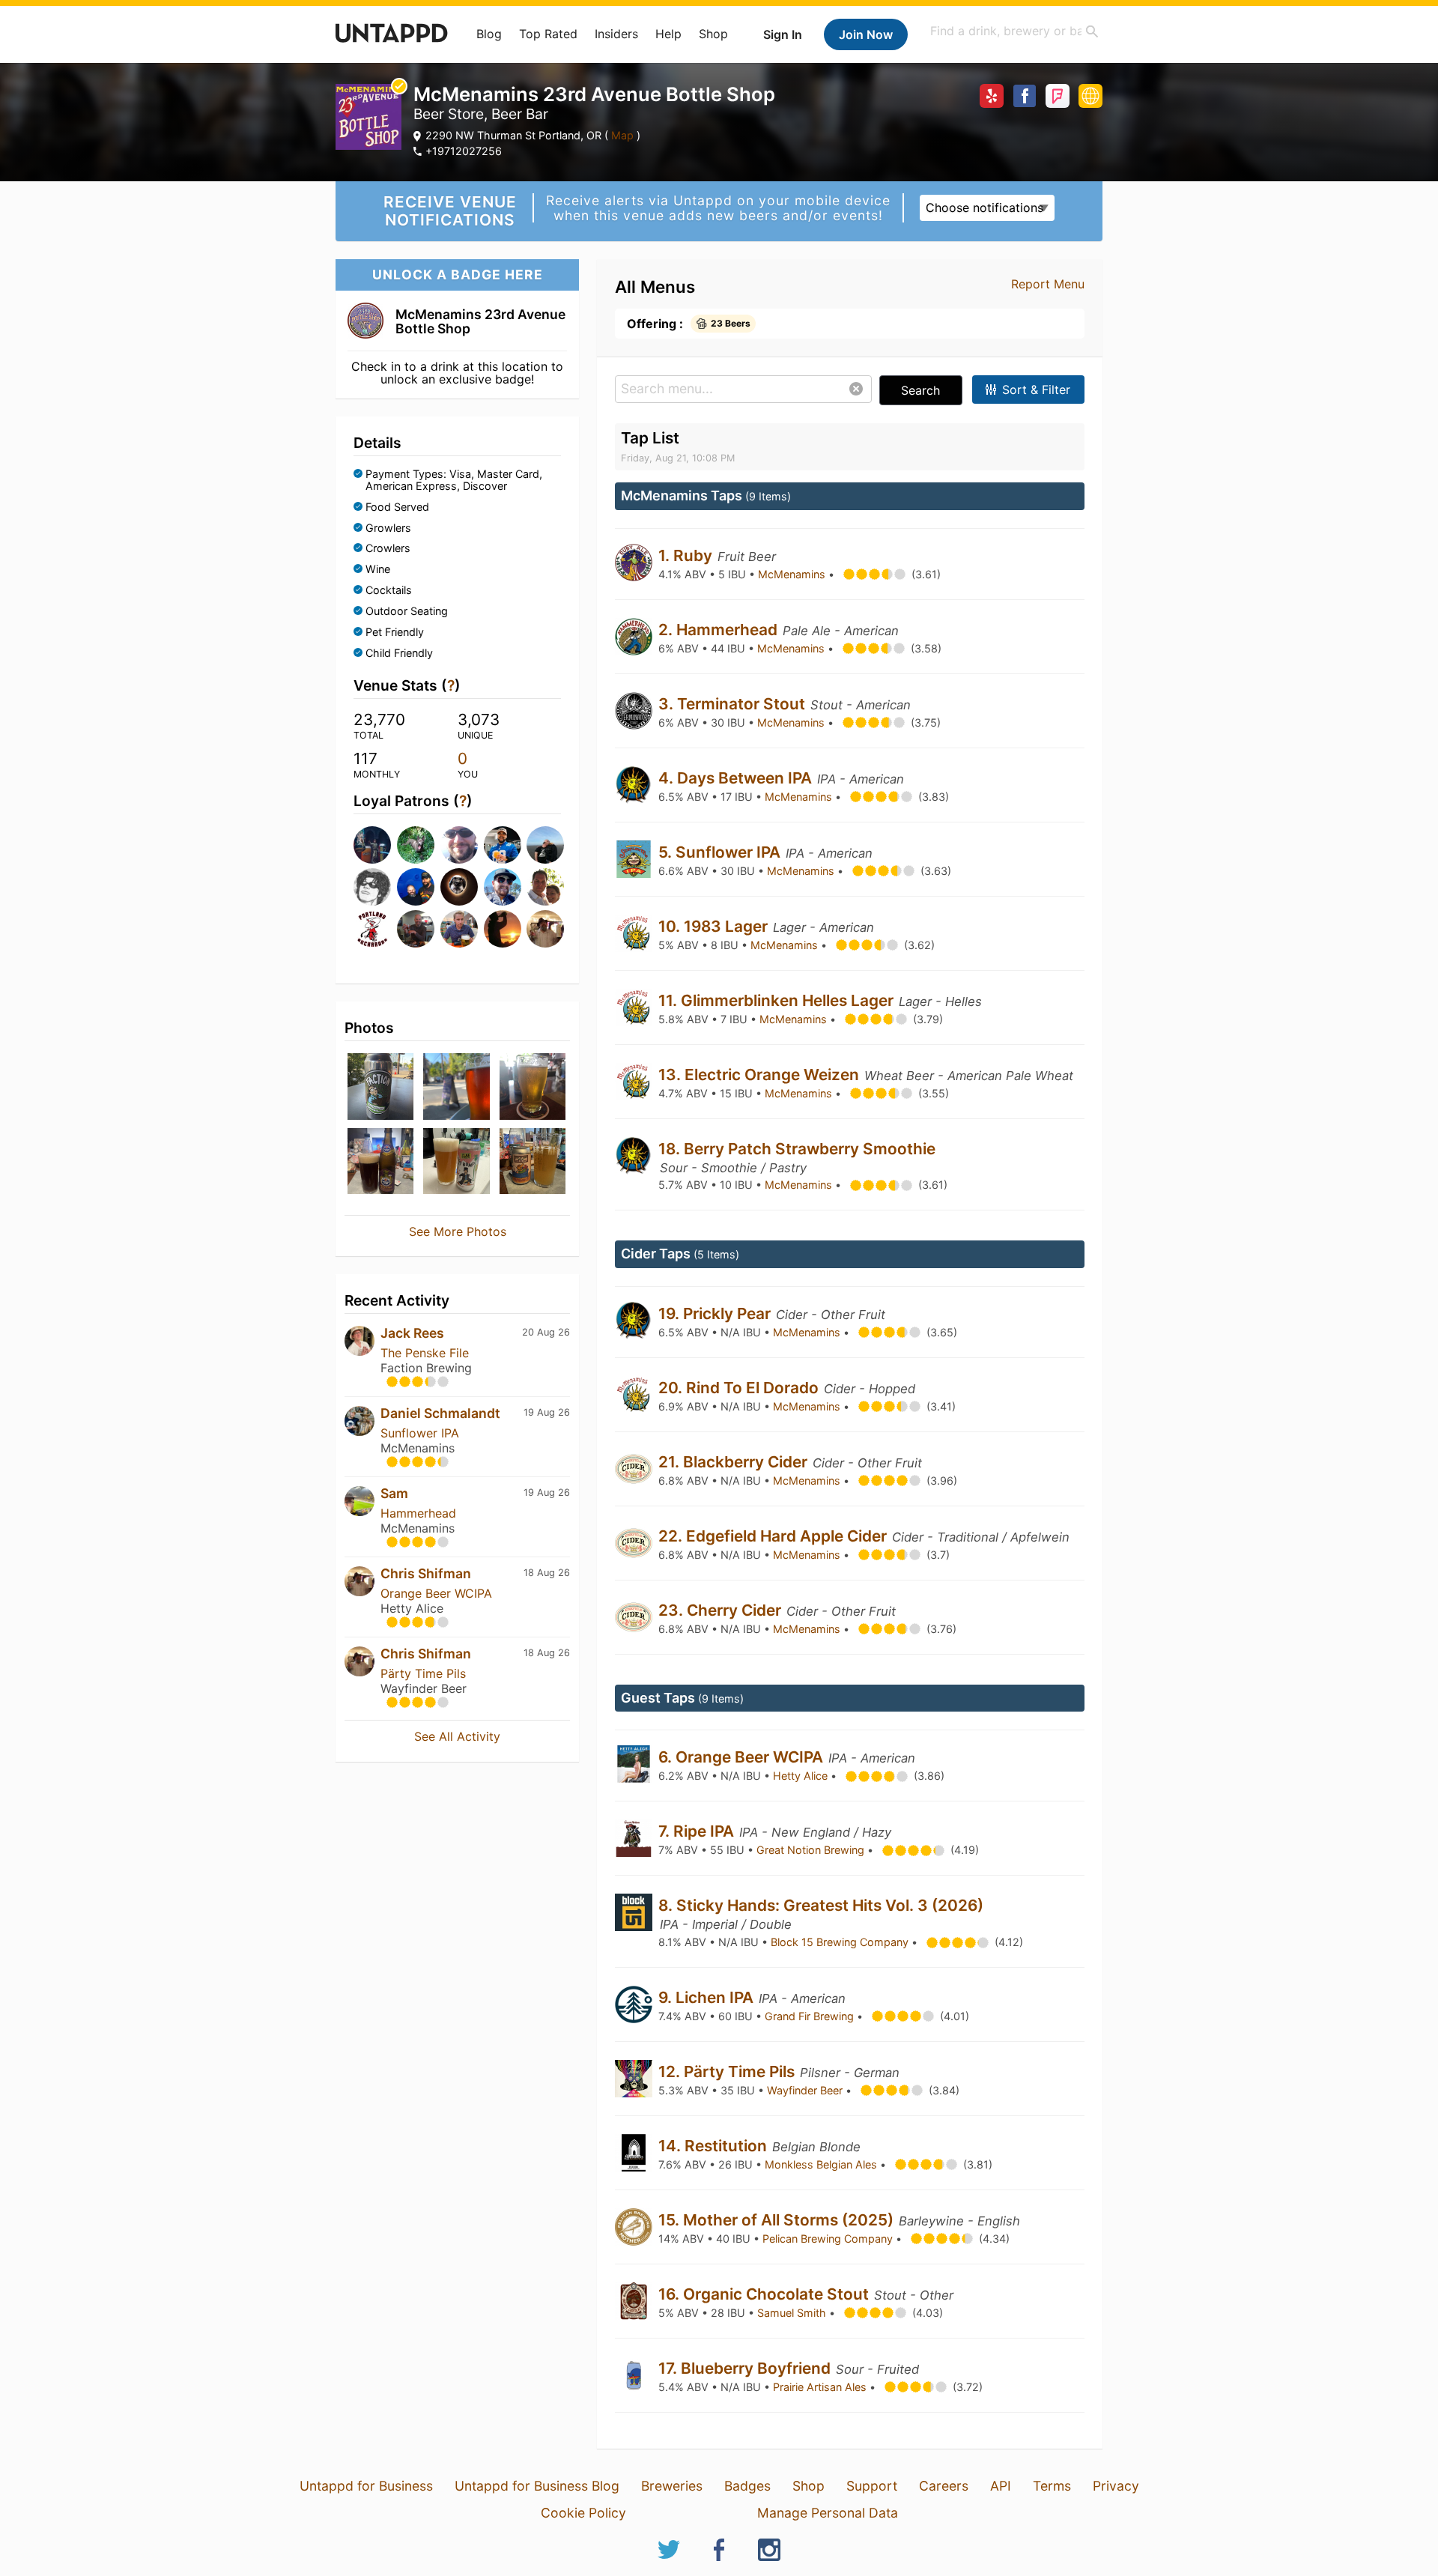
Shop (713, 34)
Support (872, 2486)
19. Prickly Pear (716, 1313)
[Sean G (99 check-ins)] (414, 929)
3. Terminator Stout (734, 704)
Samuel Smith (793, 2313)
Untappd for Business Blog (537, 2486)
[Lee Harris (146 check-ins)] (458, 887)
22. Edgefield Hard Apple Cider (774, 1536)
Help (668, 34)
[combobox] (1015, 31)
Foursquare (1058, 96)
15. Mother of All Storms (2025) (778, 2220)
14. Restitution (715, 2146)
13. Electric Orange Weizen (761, 1075)
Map (622, 135)
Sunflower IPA (420, 1433)
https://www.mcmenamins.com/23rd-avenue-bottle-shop (1090, 96)
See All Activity (457, 1736)
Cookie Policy (583, 2513)
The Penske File (425, 1353)
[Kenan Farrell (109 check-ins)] (544, 887)
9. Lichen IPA (708, 1997)
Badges (747, 2486)
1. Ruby (687, 555)
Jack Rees (412, 1333)
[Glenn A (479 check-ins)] (501, 845)
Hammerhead (418, 1513)
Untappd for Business (366, 2486)
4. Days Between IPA (737, 778)
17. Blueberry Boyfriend (746, 2368)
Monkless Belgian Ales (822, 2164)
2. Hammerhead (720, 630)
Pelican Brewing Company (829, 2239)
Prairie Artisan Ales (821, 2387)
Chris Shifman (426, 1573)
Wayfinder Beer (806, 2090)
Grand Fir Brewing (811, 2016)
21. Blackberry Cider (735, 1462)
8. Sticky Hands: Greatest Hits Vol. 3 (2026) (821, 1905)
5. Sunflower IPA (721, 852)
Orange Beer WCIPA (436, 1593)
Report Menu (1048, 284)
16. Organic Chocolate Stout (765, 2294)
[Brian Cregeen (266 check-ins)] (414, 887)
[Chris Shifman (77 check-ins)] (544, 929)
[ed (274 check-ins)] (371, 887)
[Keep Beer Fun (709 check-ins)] (371, 845)
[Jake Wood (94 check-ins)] (458, 929)
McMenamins (793, 574)
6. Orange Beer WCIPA (743, 1757)
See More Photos (458, 1231)
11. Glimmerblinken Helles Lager (778, 1000)
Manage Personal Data (828, 2513)
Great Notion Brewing (812, 1850)
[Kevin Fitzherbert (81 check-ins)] (501, 929)
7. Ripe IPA (698, 1831)
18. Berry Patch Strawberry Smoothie (797, 1149)
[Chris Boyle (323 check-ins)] (544, 845)
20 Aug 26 (546, 1332)
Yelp (992, 96)
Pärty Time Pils (423, 1673)
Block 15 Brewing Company (841, 1942)
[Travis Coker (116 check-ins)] (501, 887)
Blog (489, 34)
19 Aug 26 (547, 1412)
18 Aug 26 (547, 1573)
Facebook (1025, 96)
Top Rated (548, 34)
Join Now (866, 34)
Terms (1052, 2486)
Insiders (616, 34)
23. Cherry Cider (722, 1610)
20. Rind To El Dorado (740, 1388)
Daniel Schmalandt (440, 1413)
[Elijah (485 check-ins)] (458, 845)
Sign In (783, 34)
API (1001, 2486)
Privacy (1116, 2486)
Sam (394, 1493)
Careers (944, 2486)
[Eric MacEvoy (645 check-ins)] (414, 845)
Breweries (672, 2486)
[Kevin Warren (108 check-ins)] (371, 929)
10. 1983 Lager (715, 926)
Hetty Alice (802, 1776)
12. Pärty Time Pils (728, 2072)
